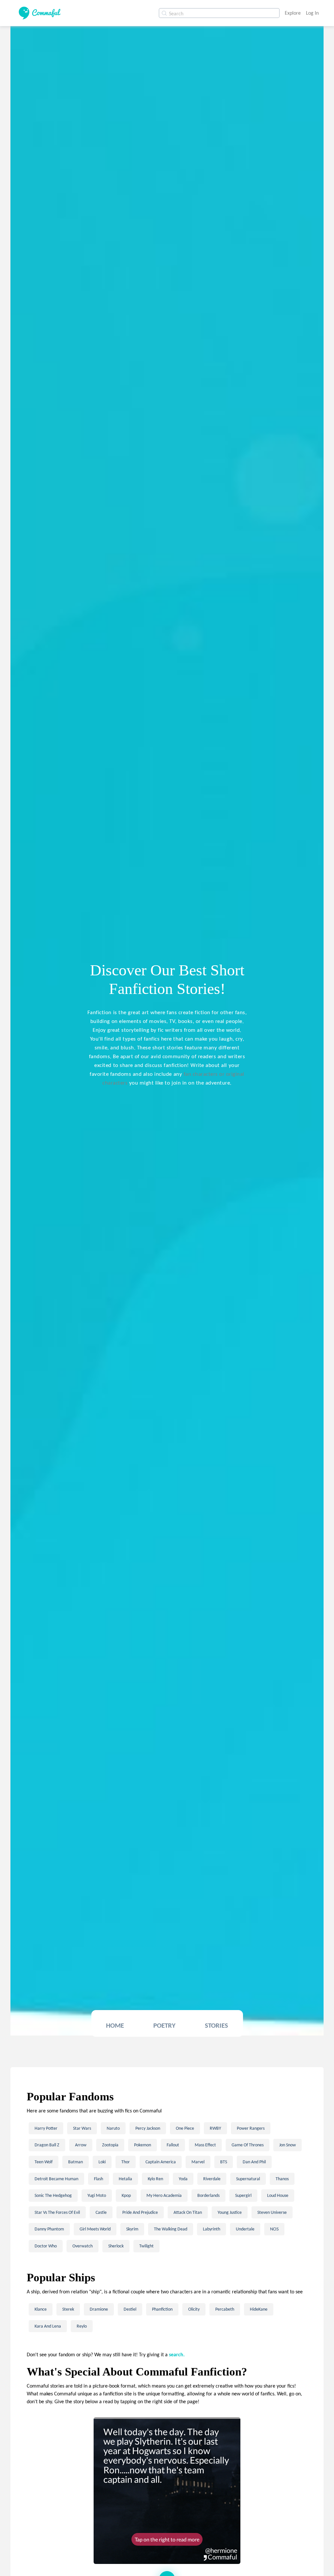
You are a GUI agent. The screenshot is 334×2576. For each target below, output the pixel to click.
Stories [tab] (216, 2025)
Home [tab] (115, 2025)
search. (177, 2354)
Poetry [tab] (164, 2025)
